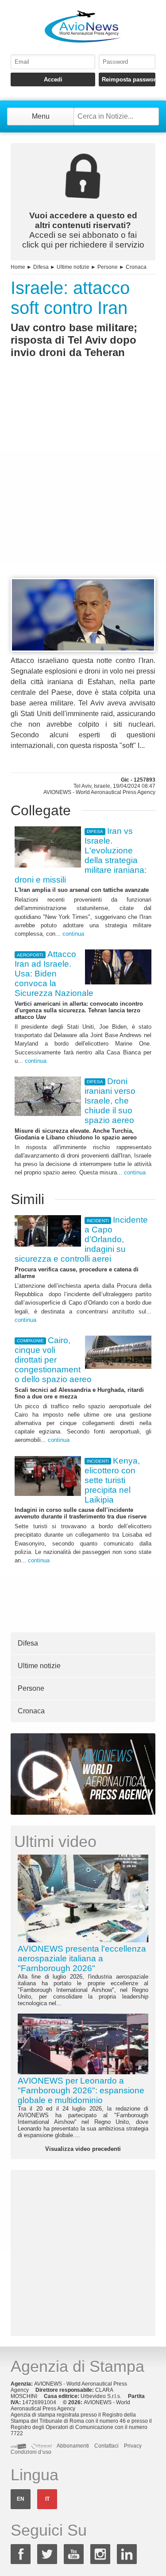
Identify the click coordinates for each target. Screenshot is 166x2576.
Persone (108, 267)
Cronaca (136, 267)
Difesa (41, 267)
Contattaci (106, 2446)
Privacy (133, 2446)
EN (21, 2499)
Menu (41, 116)
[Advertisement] (83, 484)
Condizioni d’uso (31, 2452)
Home (18, 267)
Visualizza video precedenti (83, 2149)
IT (47, 2499)
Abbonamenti (73, 2446)
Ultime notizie (73, 267)
